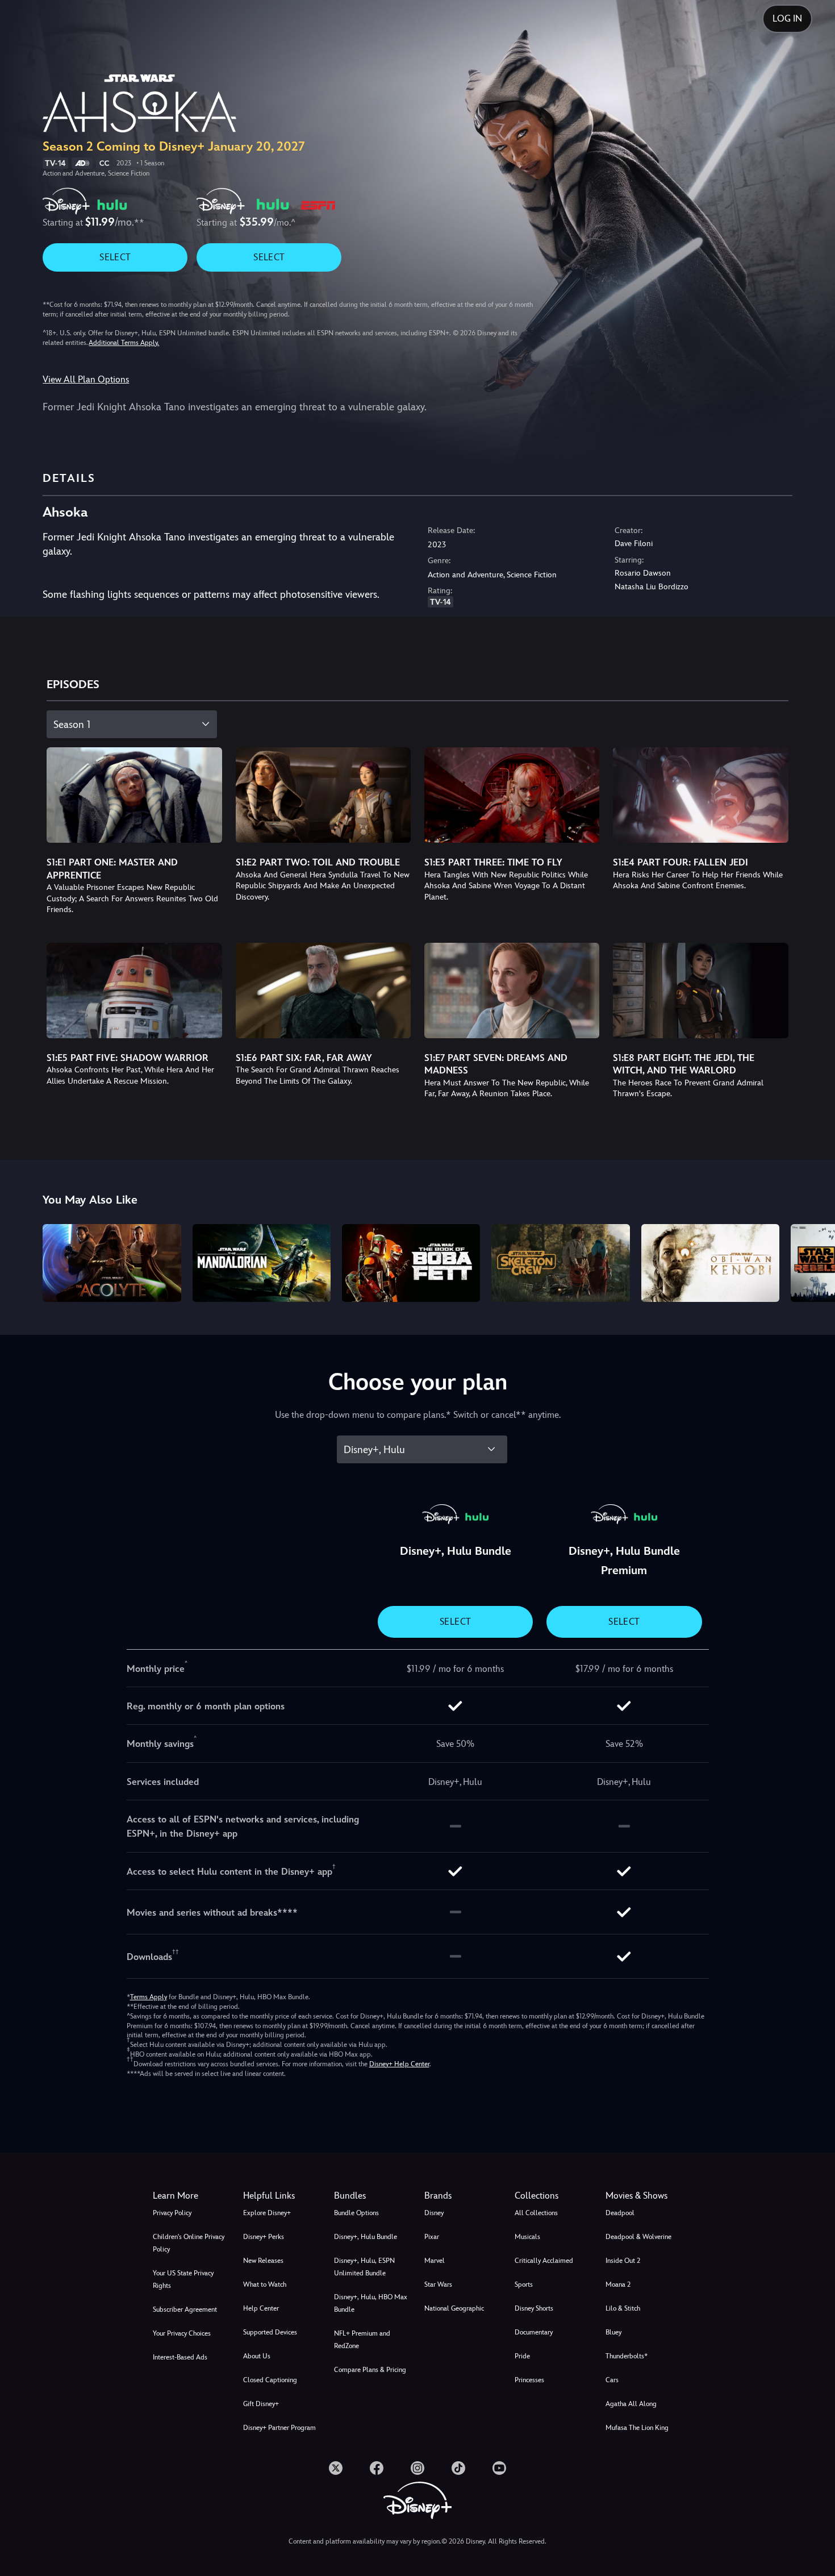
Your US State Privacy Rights (183, 2279)
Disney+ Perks (264, 2237)
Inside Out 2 (623, 2261)
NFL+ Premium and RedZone (362, 2340)
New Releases (263, 2261)
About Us (257, 2356)
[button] (281, 2196)
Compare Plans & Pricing (370, 2370)
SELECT (115, 257)
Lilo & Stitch (623, 2308)
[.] (336, 2468)
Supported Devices (270, 2332)
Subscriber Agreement (185, 2309)
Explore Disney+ (267, 2213)
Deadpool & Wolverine (638, 2237)
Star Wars (438, 2284)
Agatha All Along (631, 2404)
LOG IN (787, 18)
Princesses (529, 2380)
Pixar (432, 2237)
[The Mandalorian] (262, 1263)
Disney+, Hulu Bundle (366, 2237)
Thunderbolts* (627, 2356)
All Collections (536, 2213)
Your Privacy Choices (182, 2333)
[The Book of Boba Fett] (411, 1263)
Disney (434, 2213)
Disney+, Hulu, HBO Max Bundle (371, 2303)
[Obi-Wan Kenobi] (710, 1263)
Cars (612, 2380)
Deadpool (620, 2213)
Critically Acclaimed (544, 2261)
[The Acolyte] (112, 1263)
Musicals (527, 2237)
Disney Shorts (534, 2308)
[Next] (813, 1261)
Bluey (613, 2332)
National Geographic (454, 2308)
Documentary (534, 2332)
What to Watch (265, 2284)
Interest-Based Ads (180, 2357)
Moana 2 (618, 2284)
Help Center (261, 2308)
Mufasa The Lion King (637, 2428)
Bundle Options (356, 2213)
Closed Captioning (270, 2380)
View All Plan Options (86, 379)
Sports (524, 2284)
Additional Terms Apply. (124, 343)
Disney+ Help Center (399, 2064)
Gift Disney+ (261, 2404)
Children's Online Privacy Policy (189, 2243)
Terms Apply (149, 1997)
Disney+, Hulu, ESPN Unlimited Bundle (364, 2267)
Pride (522, 2356)
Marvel (435, 2261)
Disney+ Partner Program (279, 2428)
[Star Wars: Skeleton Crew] (560, 1263)
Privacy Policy (172, 2213)
